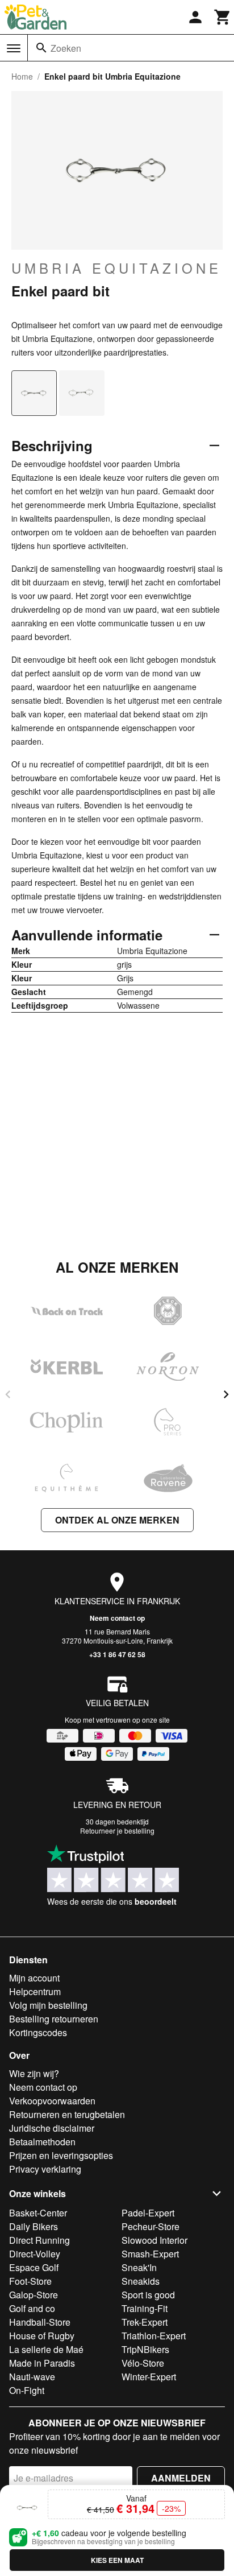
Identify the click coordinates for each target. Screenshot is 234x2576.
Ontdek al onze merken (117, 1520)
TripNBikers (145, 2349)
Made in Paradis (42, 2363)
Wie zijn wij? (34, 2073)
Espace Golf (34, 2267)
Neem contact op (117, 1618)
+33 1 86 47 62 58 (117, 1654)
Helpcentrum (35, 1991)
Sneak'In (139, 2267)
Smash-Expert (150, 2254)
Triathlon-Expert (154, 2336)
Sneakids (141, 2281)
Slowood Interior (154, 2240)
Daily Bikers (34, 2226)
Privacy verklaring (45, 2169)
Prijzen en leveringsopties (61, 2155)
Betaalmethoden (42, 2142)
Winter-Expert (149, 2377)
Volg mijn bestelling (48, 2005)
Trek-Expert (145, 2322)
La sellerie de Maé (46, 2349)
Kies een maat (117, 2560)
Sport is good (148, 2295)
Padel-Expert (148, 2213)
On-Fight (27, 2390)
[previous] (8, 1394)
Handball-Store (40, 2322)
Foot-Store (30, 2281)
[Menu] (14, 48)
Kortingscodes (38, 2032)
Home (22, 76)
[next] (226, 1394)
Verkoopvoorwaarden (52, 2101)
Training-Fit (145, 2308)
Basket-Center (38, 2213)
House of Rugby (42, 2336)
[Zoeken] (41, 48)
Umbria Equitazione (116, 268)
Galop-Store (34, 2295)
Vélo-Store (143, 2363)
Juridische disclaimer (52, 2128)
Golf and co (32, 2308)
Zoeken (66, 48)
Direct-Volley (35, 2254)
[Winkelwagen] (223, 17)
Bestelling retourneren (54, 2019)
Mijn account (34, 1978)
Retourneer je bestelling (117, 1830)
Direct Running (39, 2240)
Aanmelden (181, 2478)
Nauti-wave (32, 2377)
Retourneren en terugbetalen (67, 2114)
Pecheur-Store (151, 2226)
